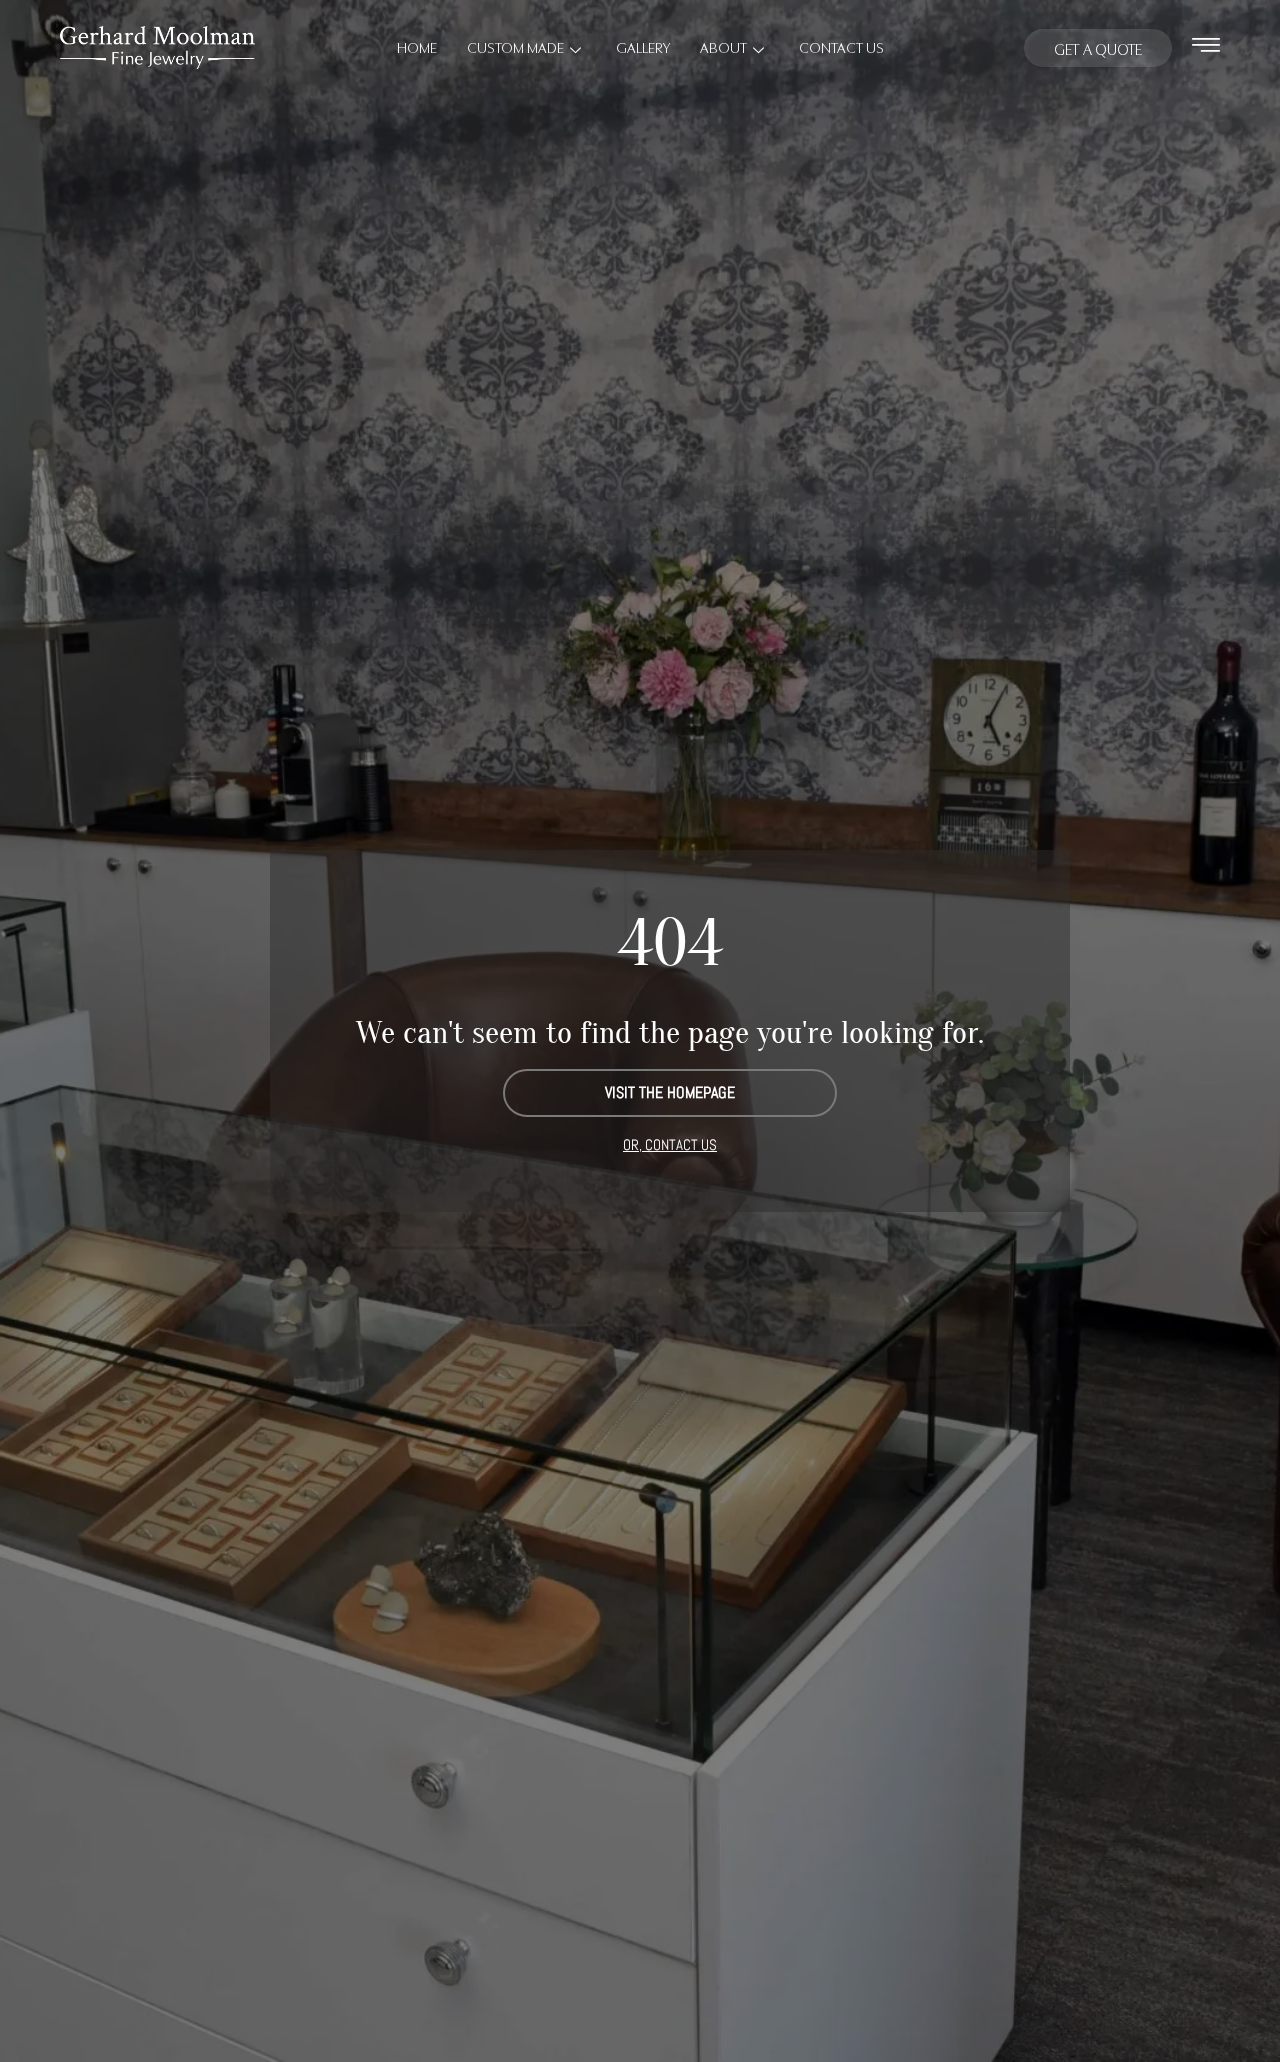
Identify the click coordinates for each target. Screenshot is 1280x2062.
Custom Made (515, 46)
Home (417, 46)
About (723, 46)
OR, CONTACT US (670, 1144)
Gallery (643, 46)
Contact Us (841, 46)
